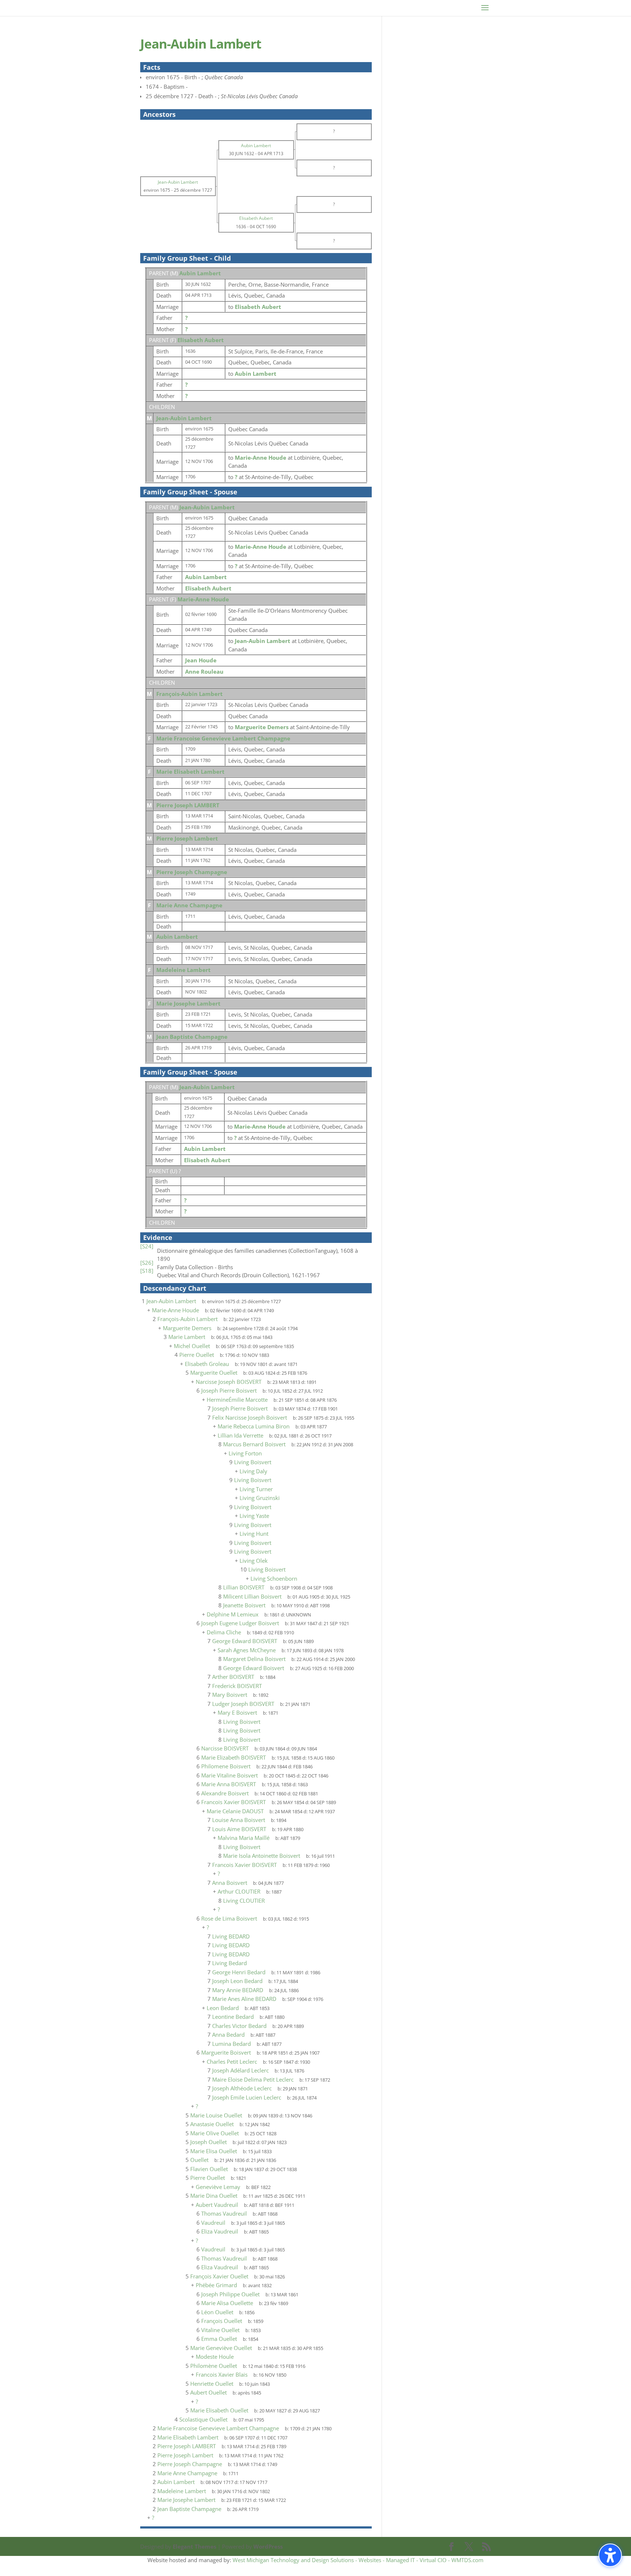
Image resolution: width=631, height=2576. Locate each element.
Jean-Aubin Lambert (184, 418)
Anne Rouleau (204, 671)
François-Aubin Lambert (190, 694)
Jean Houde (201, 660)
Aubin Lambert (200, 273)
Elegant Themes (194, 2546)
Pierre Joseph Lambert (187, 838)
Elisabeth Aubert (201, 340)
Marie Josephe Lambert (188, 1003)
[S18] (147, 1271)
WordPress (268, 2546)
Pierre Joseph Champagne (192, 872)
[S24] (147, 1246)
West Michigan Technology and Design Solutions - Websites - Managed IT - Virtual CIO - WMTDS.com (358, 2560)
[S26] (147, 1263)
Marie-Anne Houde (203, 599)
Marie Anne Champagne (189, 905)
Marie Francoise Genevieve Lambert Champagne (223, 738)
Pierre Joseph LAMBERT (188, 805)
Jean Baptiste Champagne (192, 1037)
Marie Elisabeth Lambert (190, 772)
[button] (610, 2555)
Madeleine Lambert (183, 970)
